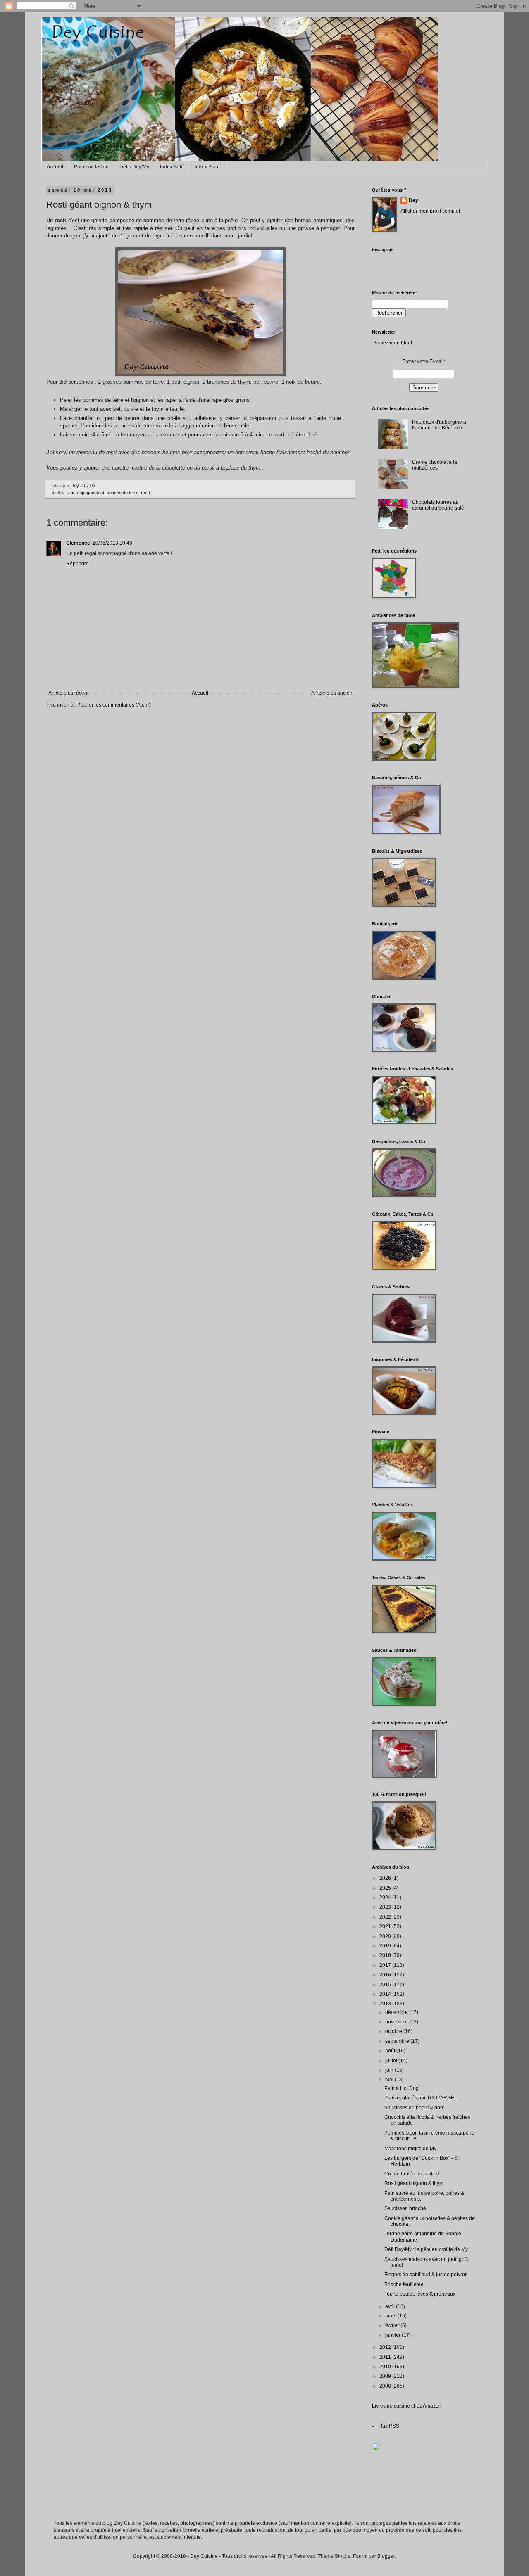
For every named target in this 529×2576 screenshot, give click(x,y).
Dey (413, 200)
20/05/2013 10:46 (112, 543)
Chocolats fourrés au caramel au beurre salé (438, 505)
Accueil (55, 167)
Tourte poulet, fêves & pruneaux (420, 2294)
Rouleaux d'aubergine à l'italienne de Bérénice (439, 425)
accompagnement (86, 493)
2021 (386, 1926)
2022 (386, 1917)
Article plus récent (68, 693)
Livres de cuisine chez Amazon (407, 2406)
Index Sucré (208, 167)
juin (390, 2070)
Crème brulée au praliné (412, 2174)
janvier (393, 2335)
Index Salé (172, 167)
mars (391, 2316)
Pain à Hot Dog (402, 2088)
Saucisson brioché (405, 2208)
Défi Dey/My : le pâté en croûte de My (426, 2249)
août (391, 2051)
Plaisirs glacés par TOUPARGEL (421, 2098)
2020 (386, 1936)
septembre (398, 2041)
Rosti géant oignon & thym (414, 2183)
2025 (386, 1888)
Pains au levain (91, 167)
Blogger (386, 2556)
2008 (386, 2386)
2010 (386, 2367)
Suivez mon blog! (393, 343)
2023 (386, 1907)
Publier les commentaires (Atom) (114, 705)
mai (390, 2080)
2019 (386, 1946)
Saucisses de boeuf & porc (414, 2108)
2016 (386, 1975)
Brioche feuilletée (404, 2284)
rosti (145, 493)
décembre (397, 2012)
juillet (392, 2061)
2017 (386, 1965)
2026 (386, 1878)
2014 (386, 1994)
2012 (386, 2347)
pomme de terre (123, 493)
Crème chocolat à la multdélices (435, 465)
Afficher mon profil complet (430, 211)
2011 (386, 2357)
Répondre (77, 564)
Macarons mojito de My (410, 2149)
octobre (394, 2031)
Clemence (78, 543)
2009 (386, 2376)
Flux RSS (389, 2426)
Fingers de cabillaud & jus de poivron (426, 2275)
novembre (397, 2022)
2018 (386, 1955)
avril (391, 2306)
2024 (386, 1898)
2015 (386, 1985)
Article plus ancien (332, 693)
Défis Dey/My (134, 167)
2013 (386, 2004)
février (393, 2325)
